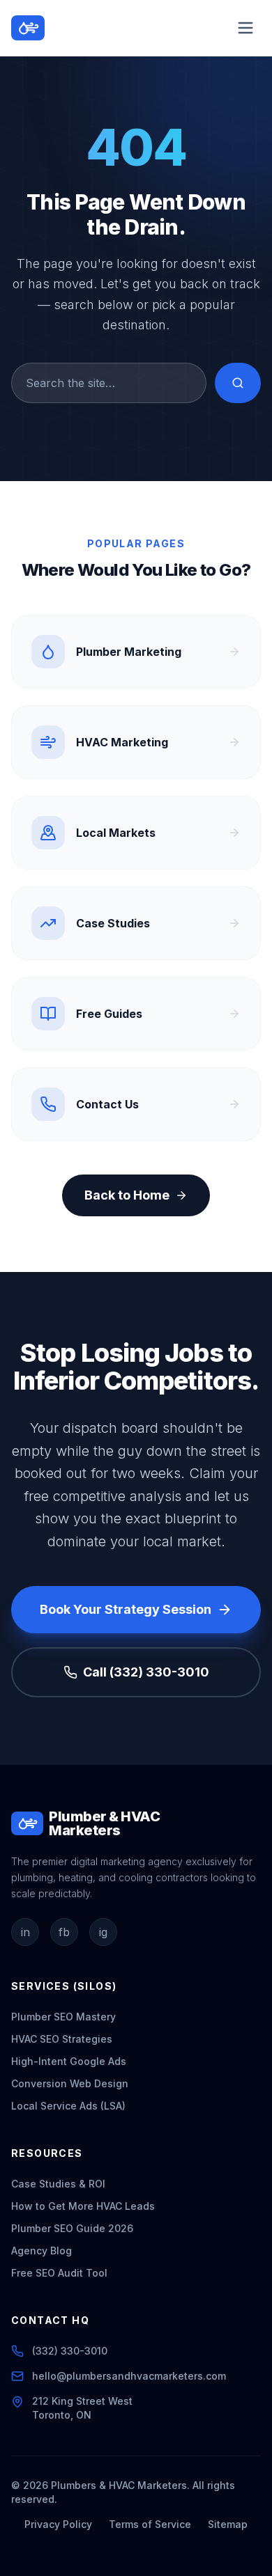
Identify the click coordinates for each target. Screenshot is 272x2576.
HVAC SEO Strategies (62, 2039)
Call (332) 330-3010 (146, 1672)
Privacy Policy (58, 2524)
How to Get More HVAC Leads (83, 2206)
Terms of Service (150, 2524)
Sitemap (228, 2524)
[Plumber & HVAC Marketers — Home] (28, 28)
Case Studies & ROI (58, 2184)
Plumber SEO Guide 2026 (72, 2228)
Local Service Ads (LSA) (68, 2106)
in (25, 1932)
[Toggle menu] (245, 28)
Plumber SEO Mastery (63, 2017)
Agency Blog (41, 2251)
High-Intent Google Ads (69, 2061)
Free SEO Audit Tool (59, 2273)
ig (103, 1932)
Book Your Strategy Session (126, 1609)
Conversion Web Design (70, 2083)
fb (64, 1932)
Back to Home (127, 1195)
